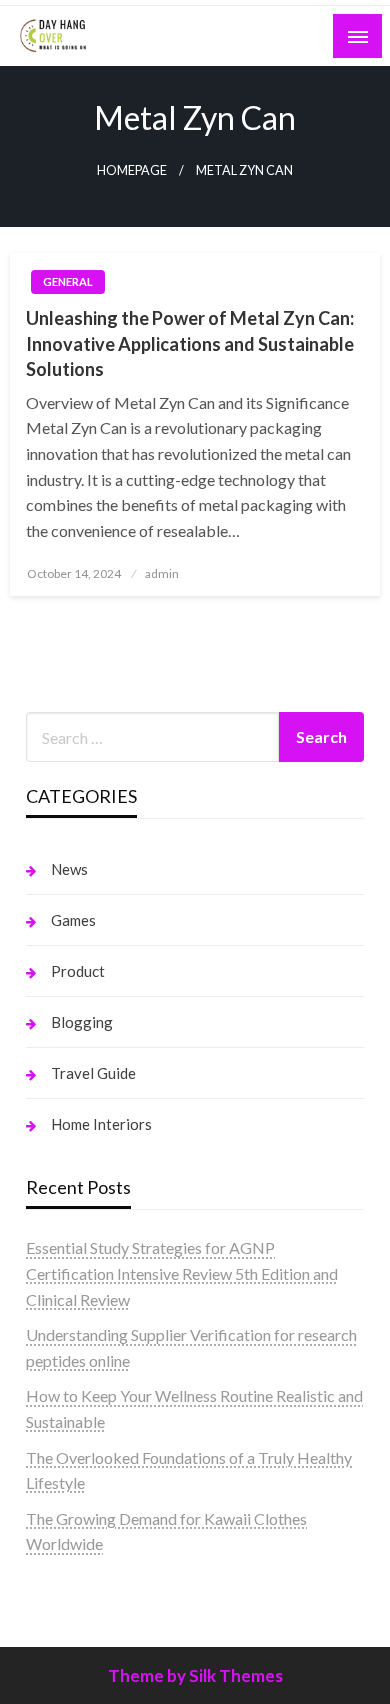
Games (73, 920)
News (69, 869)
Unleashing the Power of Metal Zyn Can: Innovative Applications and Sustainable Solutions (190, 343)
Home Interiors (101, 1124)
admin (162, 573)
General (68, 281)
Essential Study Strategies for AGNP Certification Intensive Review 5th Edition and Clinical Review (182, 1273)
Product (78, 971)
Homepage (132, 170)
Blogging (82, 1022)
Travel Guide (93, 1073)
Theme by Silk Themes (195, 1675)
